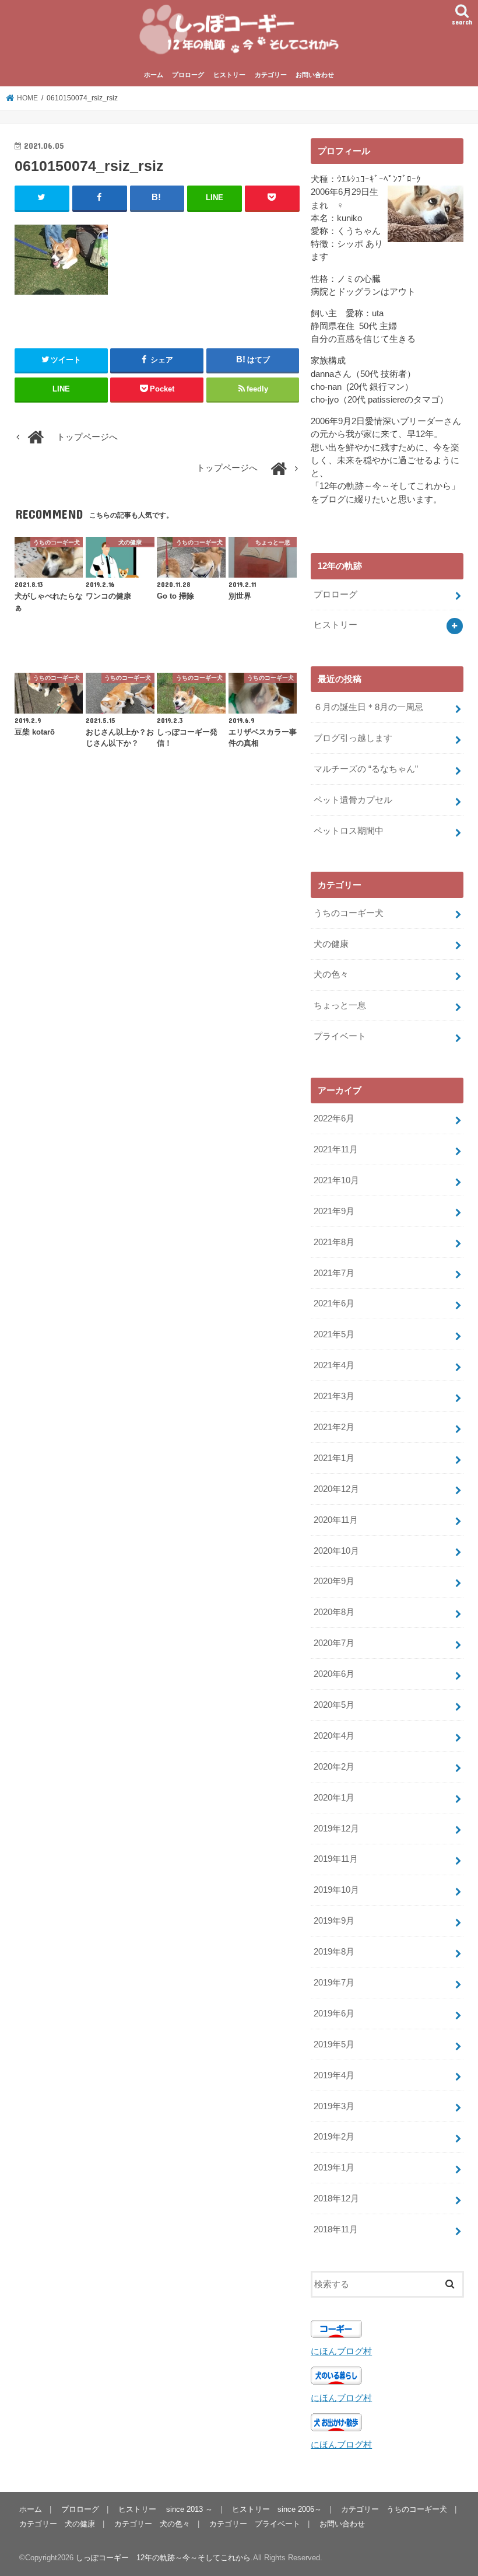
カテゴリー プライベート (255, 2524)
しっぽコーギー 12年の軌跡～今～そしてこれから (163, 2558)
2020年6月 (334, 1674)
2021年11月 (336, 1149)
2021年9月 (334, 1211)
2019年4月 (334, 2075)
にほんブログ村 (341, 2351)
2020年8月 (334, 1612)
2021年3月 (334, 1396)
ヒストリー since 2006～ (277, 2509)
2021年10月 (336, 1180)
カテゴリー (271, 75)
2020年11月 (336, 1520)
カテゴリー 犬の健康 (57, 2524)
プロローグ (188, 75)
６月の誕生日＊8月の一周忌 (368, 707)
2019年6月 (334, 2014)
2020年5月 (334, 1705)
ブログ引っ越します (353, 738)
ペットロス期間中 (349, 831)
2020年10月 (336, 1551)
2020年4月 (334, 1736)
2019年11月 (336, 1859)
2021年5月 (334, 1334)
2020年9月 (334, 1581)
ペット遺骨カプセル (353, 800)
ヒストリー (229, 75)
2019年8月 (334, 1952)
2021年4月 (334, 1365)
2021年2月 (334, 1427)
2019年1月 (334, 2168)
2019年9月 (334, 1921)
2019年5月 (334, 2044)
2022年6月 (334, 1119)
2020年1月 (334, 1798)
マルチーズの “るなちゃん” (366, 769)
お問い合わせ (315, 75)
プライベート (340, 1036)
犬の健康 (331, 944)
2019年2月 (334, 2137)
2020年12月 (336, 1489)
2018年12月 (336, 2198)
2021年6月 (334, 1303)
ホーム (154, 75)
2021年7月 (334, 1273)
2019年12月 (336, 1829)
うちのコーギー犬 (349, 913)
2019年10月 (336, 1890)
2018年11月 (336, 2229)
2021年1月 (334, 1458)
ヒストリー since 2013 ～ (166, 2509)
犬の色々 (331, 974)
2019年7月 (334, 1983)
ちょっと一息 (340, 1005)
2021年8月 (334, 1242)
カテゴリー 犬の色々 (152, 2524)
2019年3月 (334, 2106)
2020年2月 (334, 1767)
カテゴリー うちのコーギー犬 (394, 2509)
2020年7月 (334, 1643)
